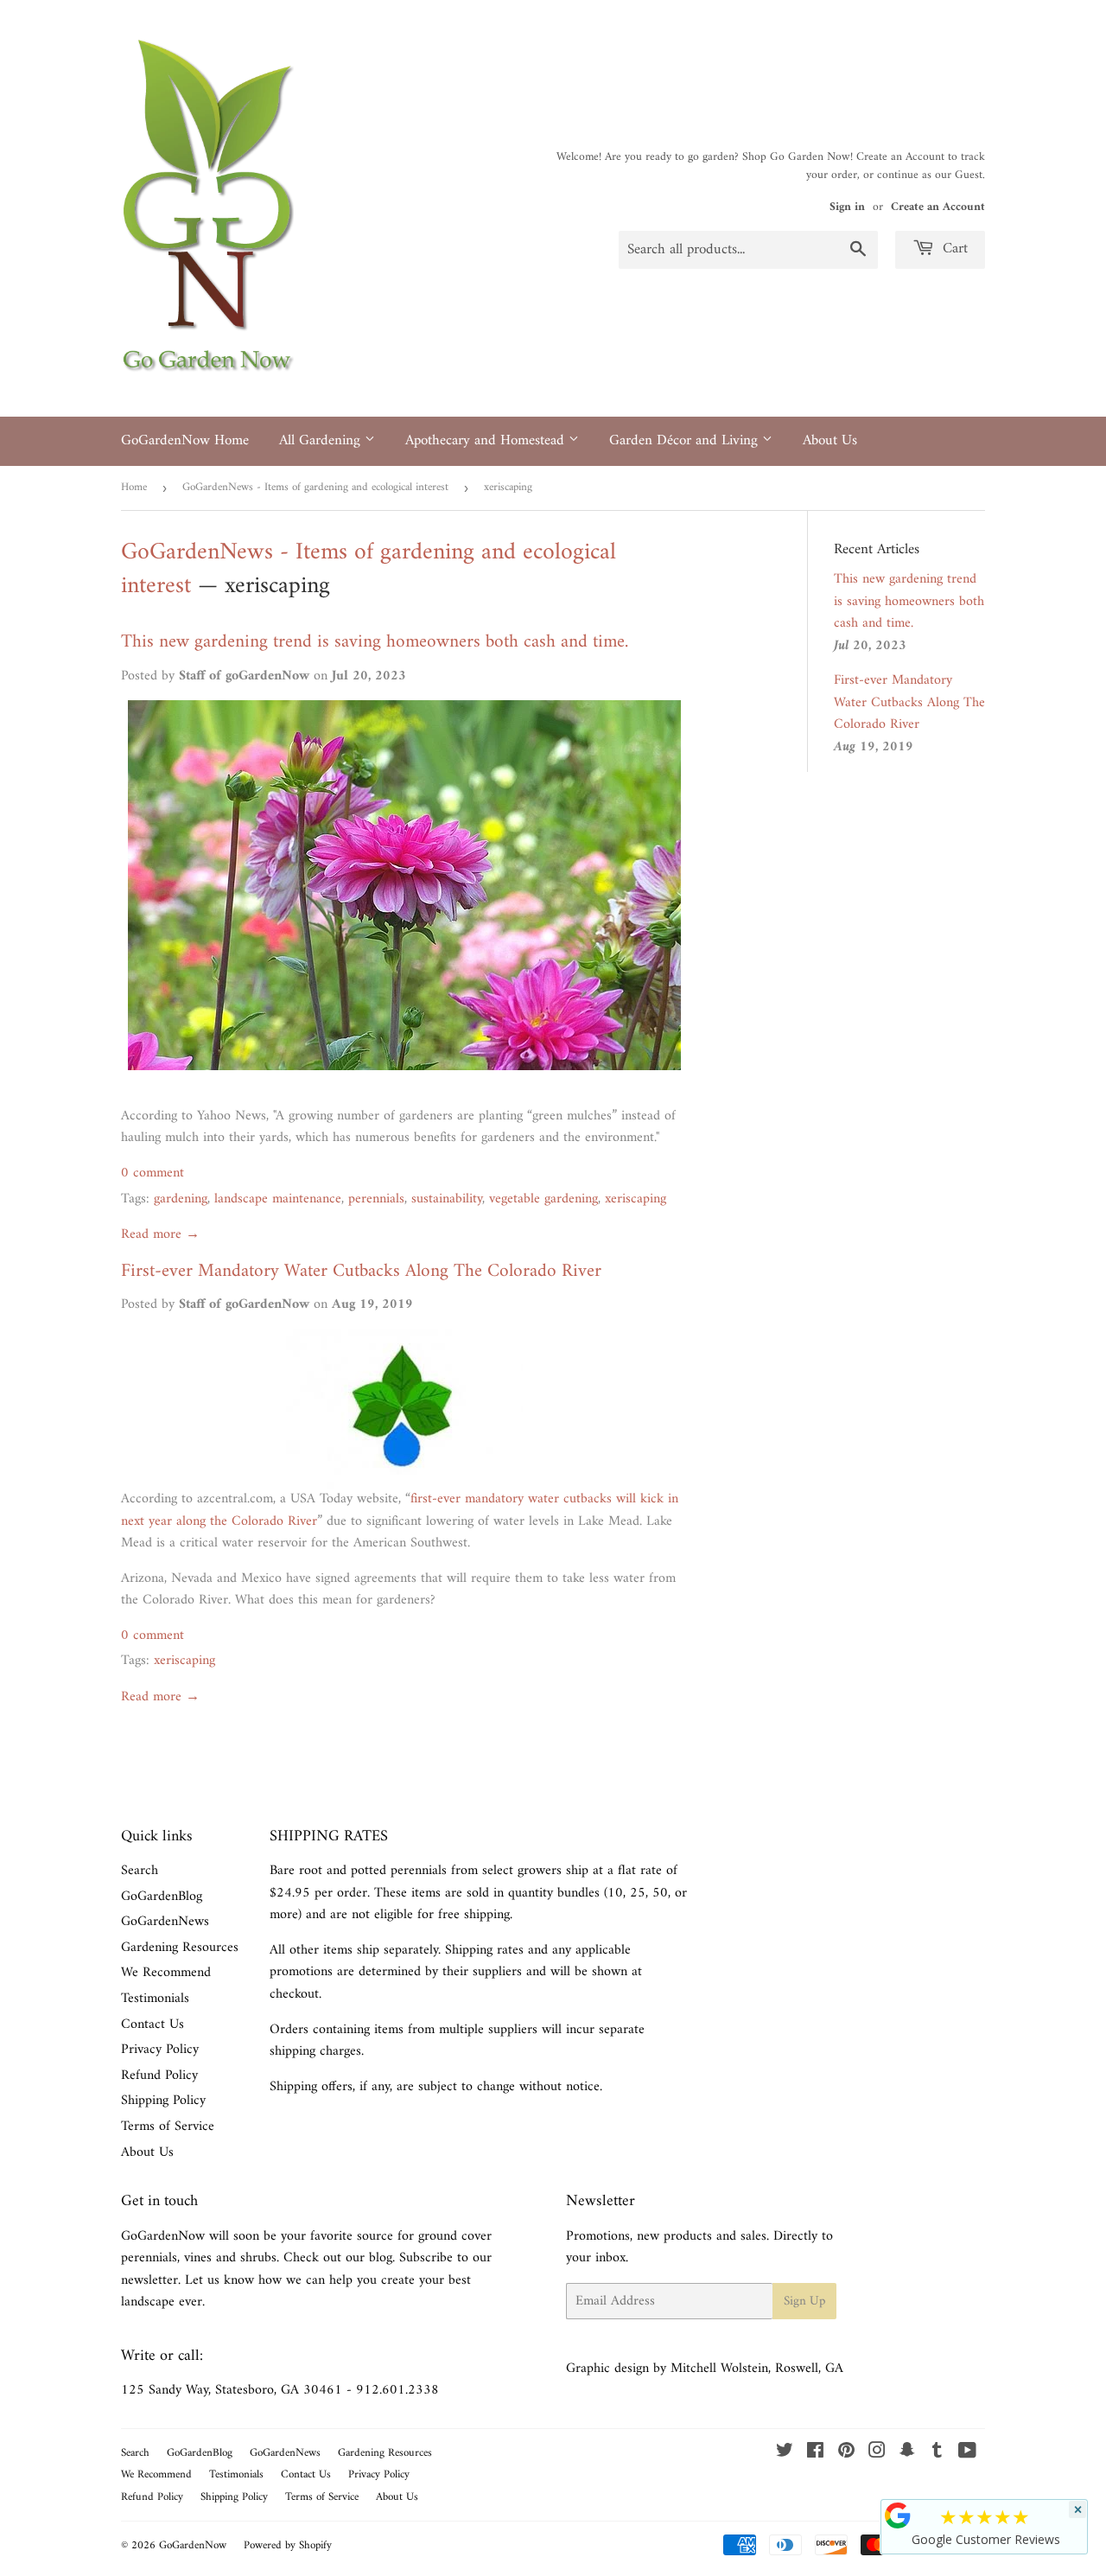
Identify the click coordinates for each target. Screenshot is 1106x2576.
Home (134, 487)
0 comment (153, 1173)
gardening (181, 1199)
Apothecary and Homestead (487, 441)
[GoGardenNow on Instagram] (877, 2453)
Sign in (847, 207)
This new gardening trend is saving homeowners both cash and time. (375, 642)
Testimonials (155, 1999)
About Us (830, 441)
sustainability (447, 1199)
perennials (376, 1199)
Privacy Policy (160, 2050)
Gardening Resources (180, 1948)
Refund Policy (159, 2075)
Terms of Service (168, 2126)
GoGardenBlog (162, 1897)
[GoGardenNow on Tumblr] (937, 2453)
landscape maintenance (278, 1199)
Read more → (160, 1234)
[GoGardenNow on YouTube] (967, 2453)
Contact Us (153, 2024)
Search (140, 1871)
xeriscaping (636, 1199)
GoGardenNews (165, 1922)
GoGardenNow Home (185, 441)
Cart (953, 249)
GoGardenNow (193, 2545)
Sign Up (804, 2302)
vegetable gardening (543, 1199)
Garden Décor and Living (686, 441)
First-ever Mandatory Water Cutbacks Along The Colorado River (361, 1272)
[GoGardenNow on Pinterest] (846, 2453)
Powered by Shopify (288, 2545)
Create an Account (938, 207)
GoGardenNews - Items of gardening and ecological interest (315, 487)
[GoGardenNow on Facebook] (815, 2453)
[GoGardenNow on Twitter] (785, 2453)
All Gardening (322, 441)
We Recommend (166, 1973)
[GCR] (898, 2515)
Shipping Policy (163, 2101)
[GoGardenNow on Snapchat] (907, 2453)
